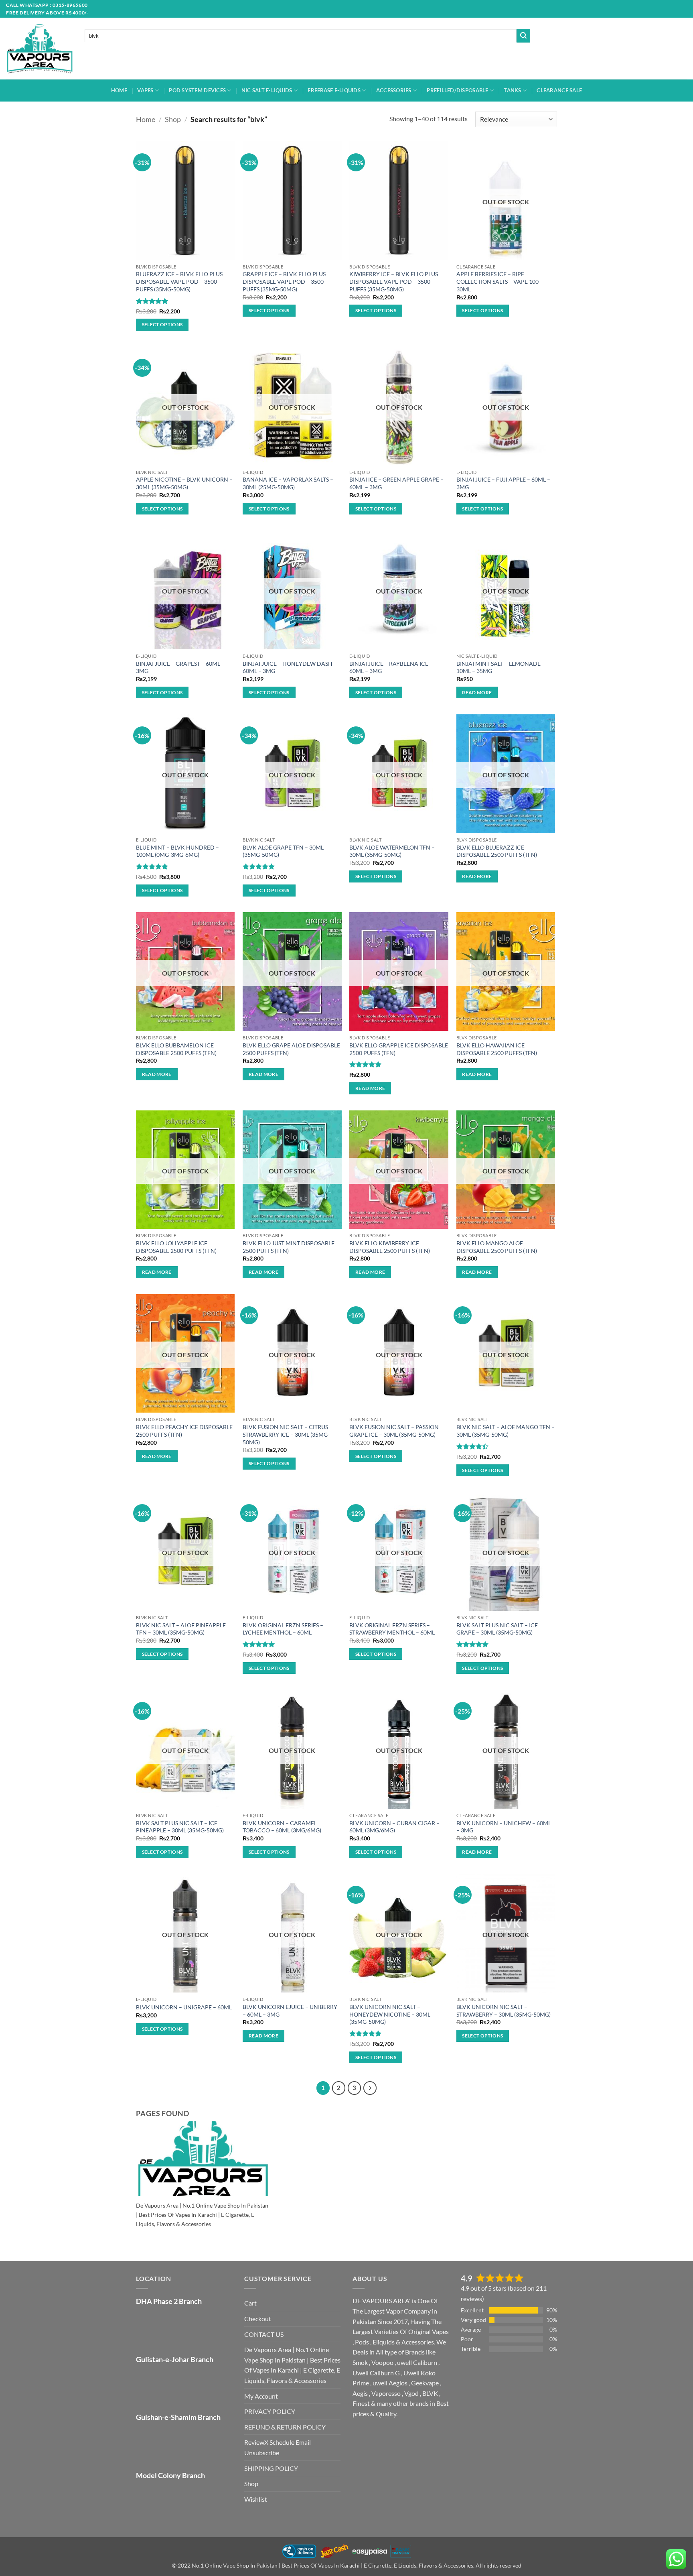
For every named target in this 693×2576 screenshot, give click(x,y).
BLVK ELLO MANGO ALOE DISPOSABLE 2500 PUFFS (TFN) (497, 1247)
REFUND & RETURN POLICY (285, 2427)
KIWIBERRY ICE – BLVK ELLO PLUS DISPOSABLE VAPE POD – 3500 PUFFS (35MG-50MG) (394, 281)
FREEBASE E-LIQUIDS (334, 90)
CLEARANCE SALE (559, 90)
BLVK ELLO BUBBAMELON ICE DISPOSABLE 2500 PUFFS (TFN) (176, 1049)
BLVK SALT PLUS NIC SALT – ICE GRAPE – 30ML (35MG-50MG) (497, 1629)
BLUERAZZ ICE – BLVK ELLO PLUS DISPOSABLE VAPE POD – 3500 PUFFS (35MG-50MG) (179, 281)
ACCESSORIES (394, 90)
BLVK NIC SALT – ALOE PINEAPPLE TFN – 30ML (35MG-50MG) (181, 1629)
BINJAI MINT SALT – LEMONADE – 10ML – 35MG (501, 667)
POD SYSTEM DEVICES (197, 90)
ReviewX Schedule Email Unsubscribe (278, 2447)
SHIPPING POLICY (271, 2468)
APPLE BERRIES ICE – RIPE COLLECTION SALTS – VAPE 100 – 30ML (500, 281)
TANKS (512, 90)
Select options (162, 324)
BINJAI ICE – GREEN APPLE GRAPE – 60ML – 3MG (396, 483)
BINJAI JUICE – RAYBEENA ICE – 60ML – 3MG (391, 667)
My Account (261, 2396)
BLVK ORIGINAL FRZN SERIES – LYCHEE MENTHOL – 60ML (283, 1629)
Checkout (258, 2319)
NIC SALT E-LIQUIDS (267, 90)
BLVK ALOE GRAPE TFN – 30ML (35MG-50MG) (283, 851)
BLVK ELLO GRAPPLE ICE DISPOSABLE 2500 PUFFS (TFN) (399, 1049)
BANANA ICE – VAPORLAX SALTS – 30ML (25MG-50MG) (288, 483)
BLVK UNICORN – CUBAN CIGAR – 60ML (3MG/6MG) (394, 1827)
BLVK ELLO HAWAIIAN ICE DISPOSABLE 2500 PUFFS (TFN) (497, 1049)
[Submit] (523, 36)
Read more (477, 692)
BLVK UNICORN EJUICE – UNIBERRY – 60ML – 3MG (290, 2011)
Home (146, 119)
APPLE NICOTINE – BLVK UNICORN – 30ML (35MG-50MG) (184, 483)
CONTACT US (264, 2334)
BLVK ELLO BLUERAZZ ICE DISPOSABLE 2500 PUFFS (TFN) (497, 851)
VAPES (145, 90)
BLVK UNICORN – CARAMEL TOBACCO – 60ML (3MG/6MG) (282, 1827)
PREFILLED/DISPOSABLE (457, 90)
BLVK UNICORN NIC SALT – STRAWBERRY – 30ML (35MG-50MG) (504, 2011)
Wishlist (256, 2499)
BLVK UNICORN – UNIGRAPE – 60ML (184, 2007)
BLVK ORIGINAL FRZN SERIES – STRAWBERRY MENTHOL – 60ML (392, 1629)
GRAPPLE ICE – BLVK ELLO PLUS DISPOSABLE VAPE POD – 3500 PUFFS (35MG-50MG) (284, 281)
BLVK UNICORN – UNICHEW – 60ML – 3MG (504, 1827)
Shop (173, 119)
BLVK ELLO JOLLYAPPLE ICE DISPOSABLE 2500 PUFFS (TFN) (176, 1247)
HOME (119, 90)
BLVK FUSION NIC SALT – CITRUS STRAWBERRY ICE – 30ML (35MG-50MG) (286, 1434)
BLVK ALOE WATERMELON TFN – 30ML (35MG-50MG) (392, 851)
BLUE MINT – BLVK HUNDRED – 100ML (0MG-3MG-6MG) (177, 851)
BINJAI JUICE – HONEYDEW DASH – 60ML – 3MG (290, 667)
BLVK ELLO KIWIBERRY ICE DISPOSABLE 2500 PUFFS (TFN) (390, 1247)
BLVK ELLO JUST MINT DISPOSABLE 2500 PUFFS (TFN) (289, 1247)
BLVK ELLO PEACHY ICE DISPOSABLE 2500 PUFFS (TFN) (184, 1431)
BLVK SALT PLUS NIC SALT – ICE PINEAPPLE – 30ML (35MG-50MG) (180, 1827)
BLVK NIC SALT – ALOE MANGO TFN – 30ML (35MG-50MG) (506, 1431)
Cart (250, 2303)
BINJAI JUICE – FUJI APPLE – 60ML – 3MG (503, 483)
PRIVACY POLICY (270, 2411)
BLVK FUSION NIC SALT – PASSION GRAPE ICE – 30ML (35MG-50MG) (394, 1431)
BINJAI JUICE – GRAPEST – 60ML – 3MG (180, 667)
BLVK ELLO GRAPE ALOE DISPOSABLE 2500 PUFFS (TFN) (291, 1049)
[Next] (370, 2088)
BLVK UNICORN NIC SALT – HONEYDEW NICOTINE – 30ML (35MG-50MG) (390, 2014)
